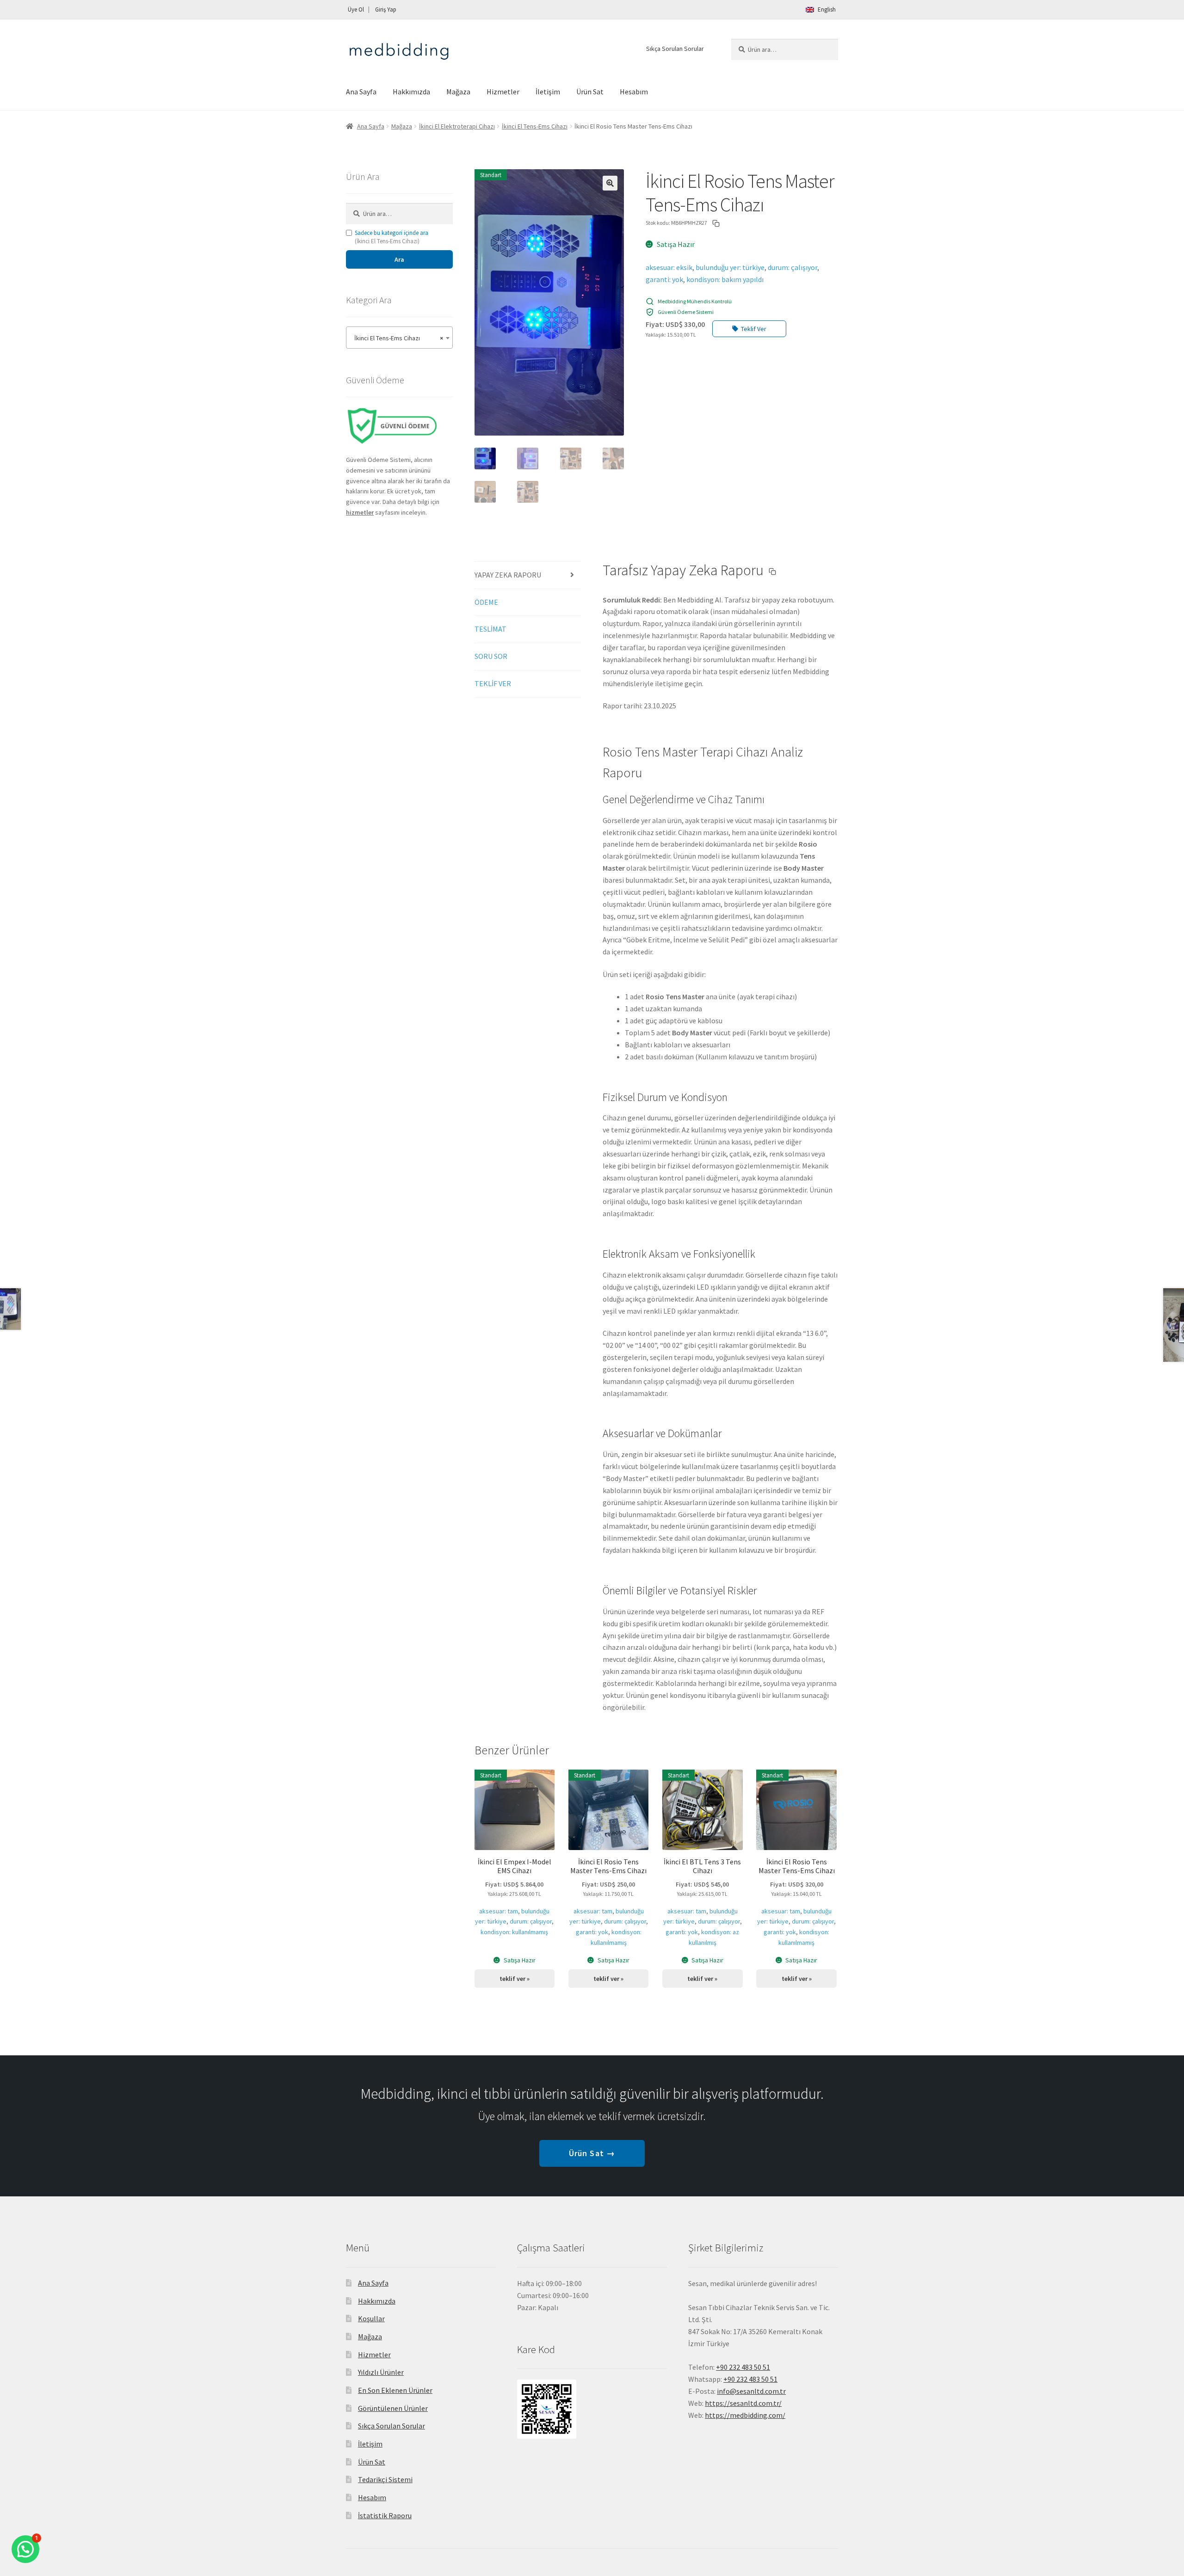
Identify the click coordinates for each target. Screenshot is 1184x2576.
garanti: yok (664, 279)
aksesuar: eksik (669, 267)
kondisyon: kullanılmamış (514, 1932)
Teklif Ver (754, 329)
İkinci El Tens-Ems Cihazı (535, 126)
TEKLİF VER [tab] (493, 683)
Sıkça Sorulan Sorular (675, 49)
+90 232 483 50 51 (750, 2379)
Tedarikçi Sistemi (385, 2479)
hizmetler (360, 512)
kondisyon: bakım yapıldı (725, 279)
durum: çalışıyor (792, 267)
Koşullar (371, 2318)
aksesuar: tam (499, 1911)
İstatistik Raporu (385, 2515)
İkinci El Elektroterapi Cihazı (457, 126)
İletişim (548, 92)
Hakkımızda (411, 92)
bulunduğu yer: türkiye (730, 267)
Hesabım (634, 92)
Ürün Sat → (592, 2153)
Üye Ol (356, 9)
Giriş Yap (386, 9)
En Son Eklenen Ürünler (395, 2390)
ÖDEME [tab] (486, 602)
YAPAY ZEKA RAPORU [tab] (508, 575)
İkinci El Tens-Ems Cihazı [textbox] (397, 338)
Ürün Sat (590, 92)
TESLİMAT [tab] (490, 629)
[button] (610, 183)
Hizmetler (503, 92)
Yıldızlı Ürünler (381, 2372)
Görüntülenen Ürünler (393, 2408)
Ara (399, 259)
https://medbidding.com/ (745, 2415)
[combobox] (399, 338)
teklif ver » (515, 1979)
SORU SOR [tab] (491, 656)
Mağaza (458, 92)
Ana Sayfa (361, 92)
